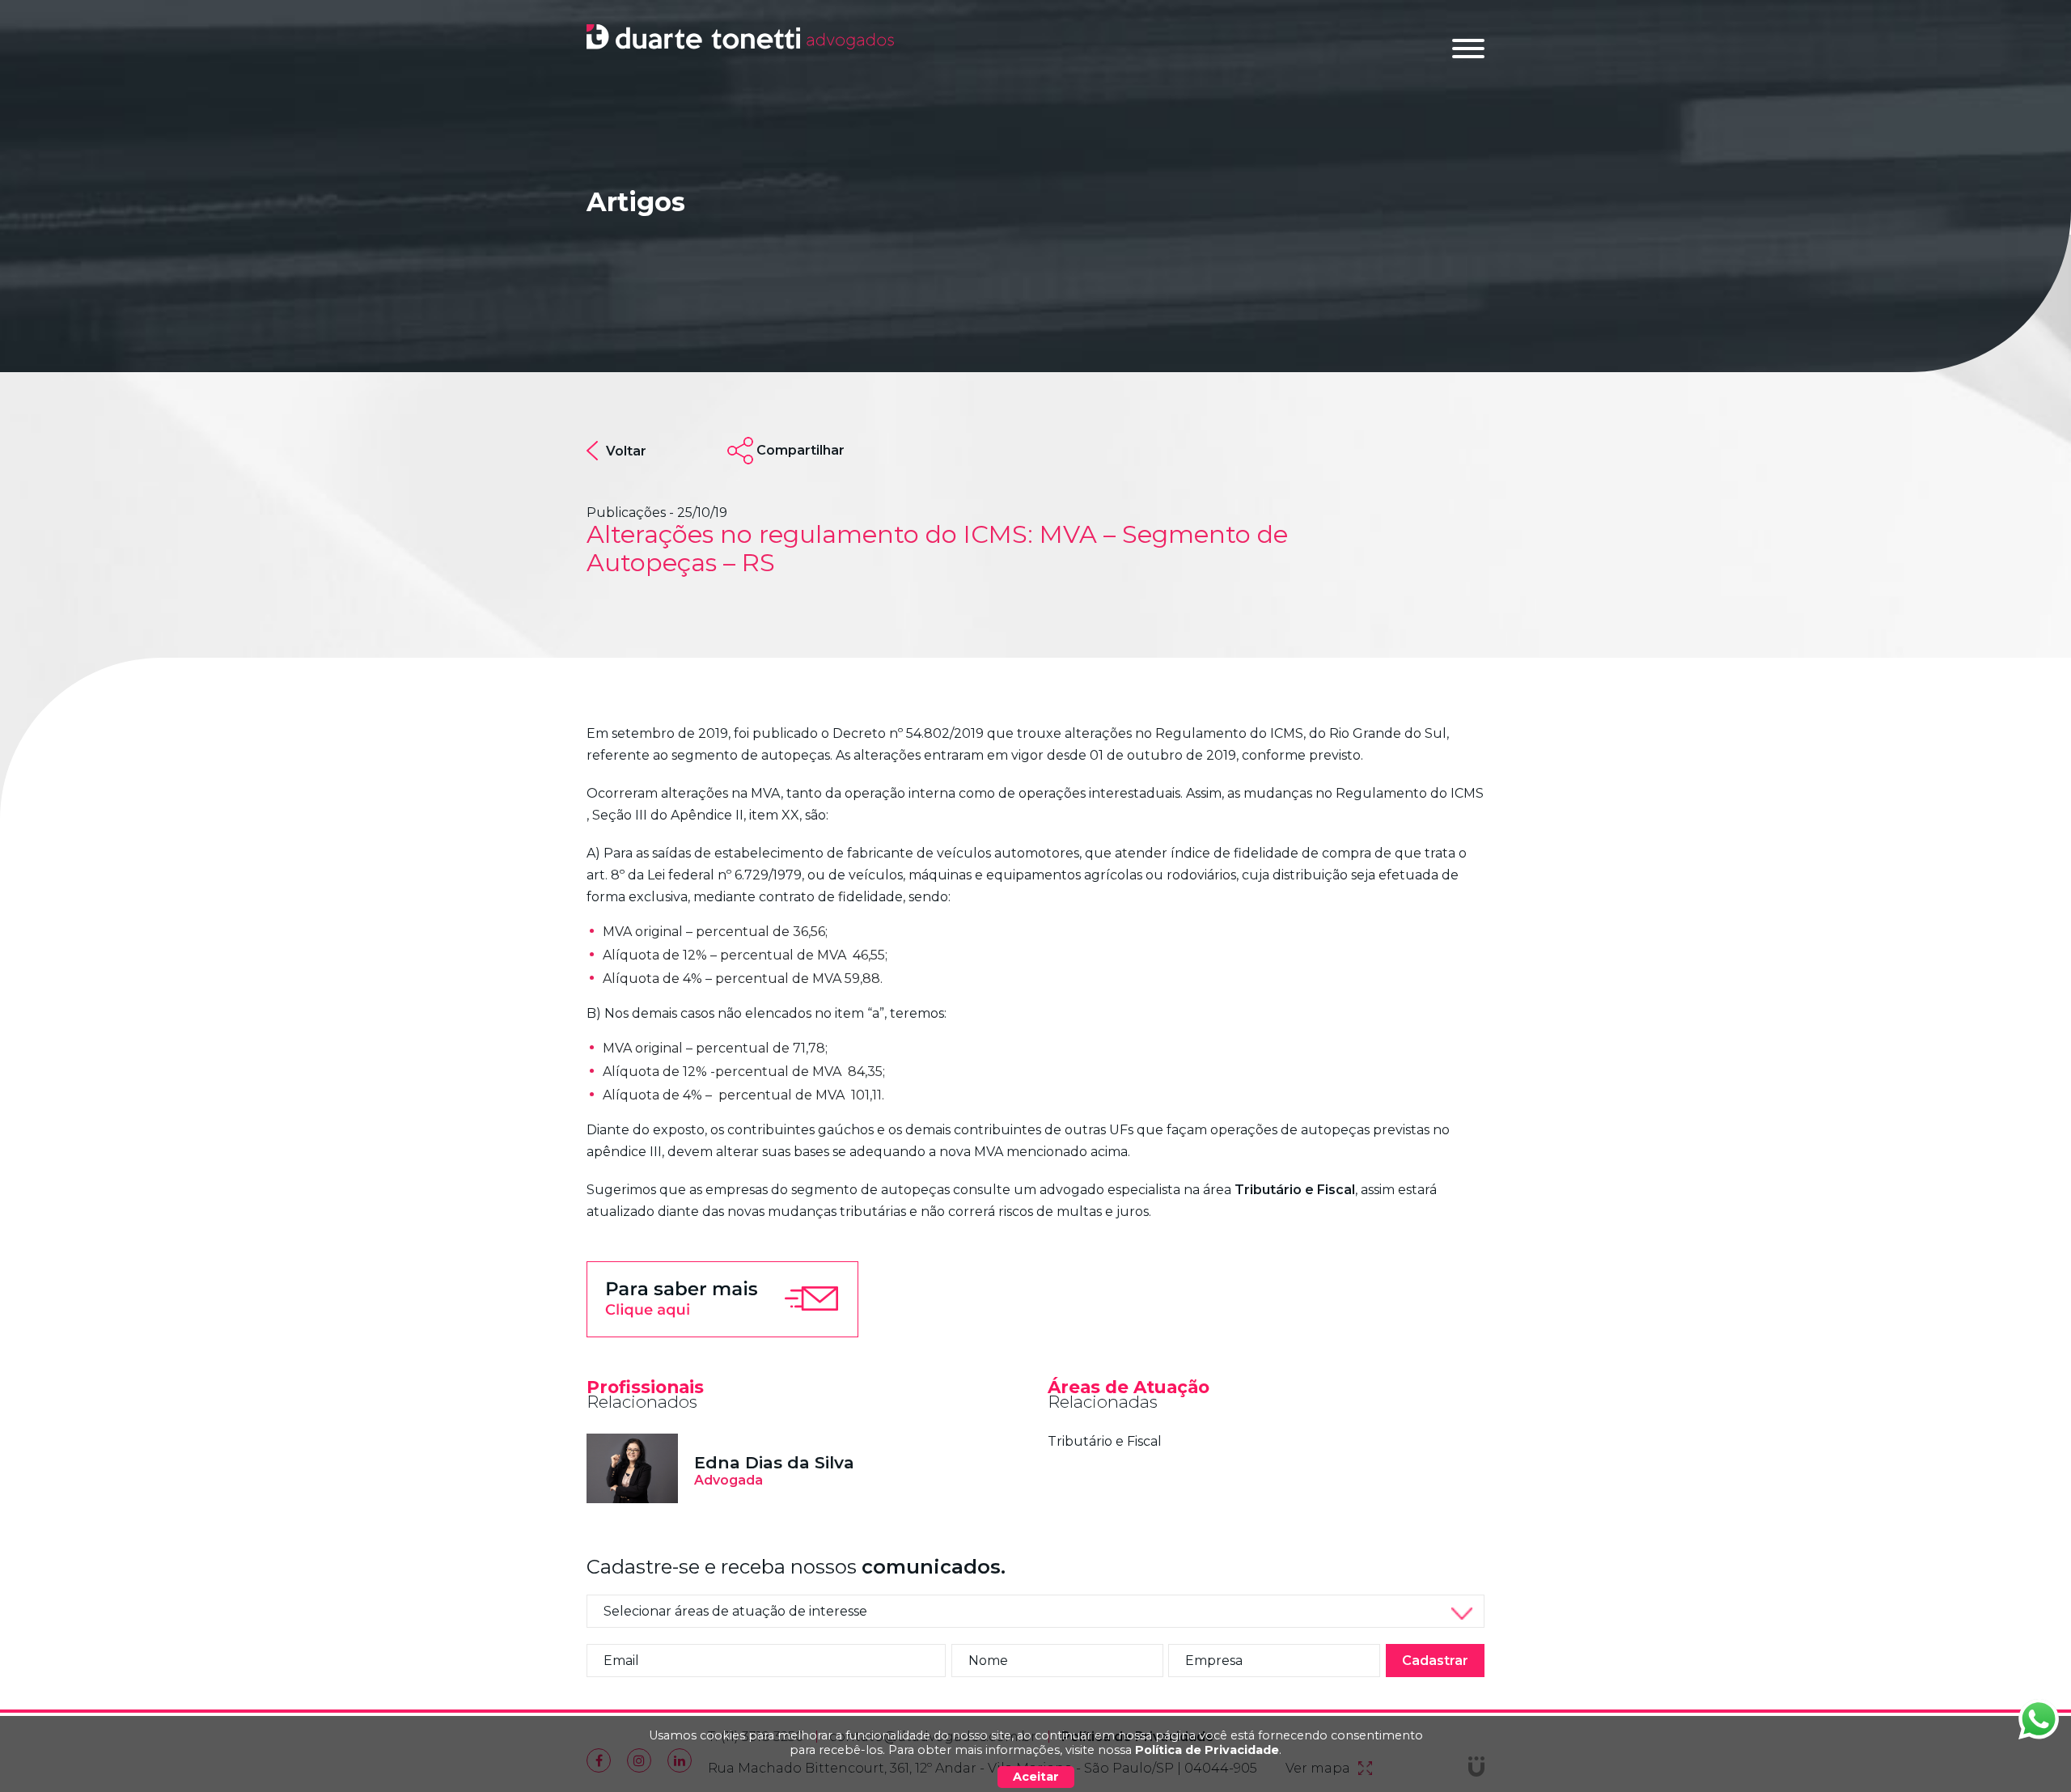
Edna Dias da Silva (774, 1462)
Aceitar (1036, 1777)
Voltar (626, 451)
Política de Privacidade (1207, 1750)
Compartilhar (800, 450)
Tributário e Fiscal (1105, 1441)
